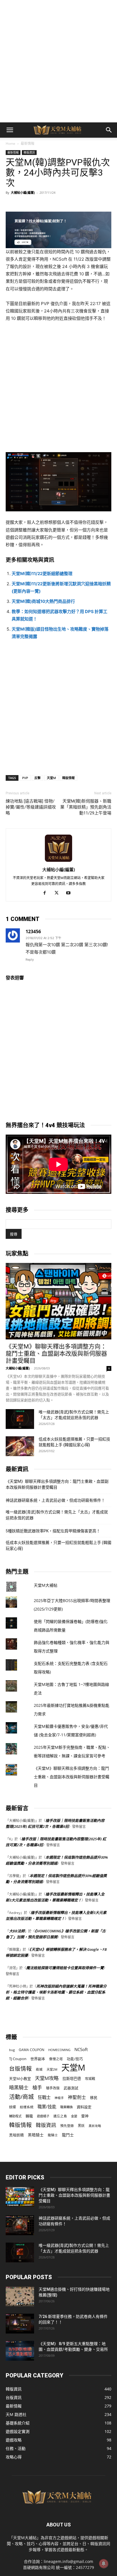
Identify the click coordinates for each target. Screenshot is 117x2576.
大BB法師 (17, 1931)
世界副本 (38, 2059)
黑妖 (81, 2126)
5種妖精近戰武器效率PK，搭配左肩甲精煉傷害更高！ (53, 1531)
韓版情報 (68, 778)
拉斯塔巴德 (72, 2079)
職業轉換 (66, 2107)
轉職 (29, 2116)
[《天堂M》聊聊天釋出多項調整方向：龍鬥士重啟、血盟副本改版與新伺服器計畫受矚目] (58, 1301)
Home (11, 143)
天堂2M (52, 2069)
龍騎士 (53, 2135)
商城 (39, 2069)
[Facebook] (47, 893)
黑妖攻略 (95, 2126)
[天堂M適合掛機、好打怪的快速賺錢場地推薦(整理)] (20, 2296)
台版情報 (20, 2068)
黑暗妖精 (16, 2135)
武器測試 (71, 2088)
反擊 (37, 778)
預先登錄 (67, 2126)
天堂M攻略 (47, 2078)
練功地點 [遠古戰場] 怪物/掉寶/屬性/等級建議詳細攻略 (31, 807)
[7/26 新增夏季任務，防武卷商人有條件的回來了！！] (20, 2324)
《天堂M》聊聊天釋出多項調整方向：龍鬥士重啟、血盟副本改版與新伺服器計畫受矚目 (56, 1354)
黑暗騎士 (36, 2135)
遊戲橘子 (43, 2116)
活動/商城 (21, 2097)
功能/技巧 (75, 2059)
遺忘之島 (60, 2116)
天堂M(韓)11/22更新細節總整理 (42, 574)
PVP (25, 778)
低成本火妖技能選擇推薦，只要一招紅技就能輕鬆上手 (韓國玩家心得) (58, 1546)
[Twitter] (59, 893)
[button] (10, 130)
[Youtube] (71, 893)
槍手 (37, 2087)
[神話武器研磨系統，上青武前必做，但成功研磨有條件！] (20, 2225)
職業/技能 (47, 2107)
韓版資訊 (29, 152)
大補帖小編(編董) (23, 192)
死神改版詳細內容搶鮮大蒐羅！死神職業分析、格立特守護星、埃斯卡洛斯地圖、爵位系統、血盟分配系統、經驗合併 (56, 1992)
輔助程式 (15, 2116)
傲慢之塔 (56, 2059)
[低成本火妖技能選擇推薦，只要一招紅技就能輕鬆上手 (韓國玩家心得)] (20, 1446)
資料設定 (84, 2107)
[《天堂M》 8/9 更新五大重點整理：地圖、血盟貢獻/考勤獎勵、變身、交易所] (20, 2351)
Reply (30, 960)
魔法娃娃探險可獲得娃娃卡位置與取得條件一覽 (65, 1968)
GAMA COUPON (32, 2050)
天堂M (51, 778)
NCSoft (81, 2049)
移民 (94, 2098)
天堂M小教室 (20, 2079)
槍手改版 (53, 2088)
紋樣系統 (27, 2107)
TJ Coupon (18, 2059)
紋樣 (12, 2107)
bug (12, 2050)
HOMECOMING (59, 2050)
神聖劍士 (77, 2097)
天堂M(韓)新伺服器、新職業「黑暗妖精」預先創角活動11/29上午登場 (86, 807)
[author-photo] (58, 862)
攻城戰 (90, 2079)
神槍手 (59, 2098)
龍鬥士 (68, 2135)
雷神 (85, 2116)
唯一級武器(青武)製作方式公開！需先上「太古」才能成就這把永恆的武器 (57, 1515)
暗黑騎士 (19, 2087)
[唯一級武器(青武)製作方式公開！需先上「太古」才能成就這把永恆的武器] (20, 1419)
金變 (74, 2116)
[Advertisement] (58, 61)
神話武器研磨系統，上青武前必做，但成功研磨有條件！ (55, 1500)
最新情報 (28, 143)
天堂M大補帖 (46, 1585)
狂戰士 (44, 2097)
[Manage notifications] (104, 2564)
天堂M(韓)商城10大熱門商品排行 (43, 601)
